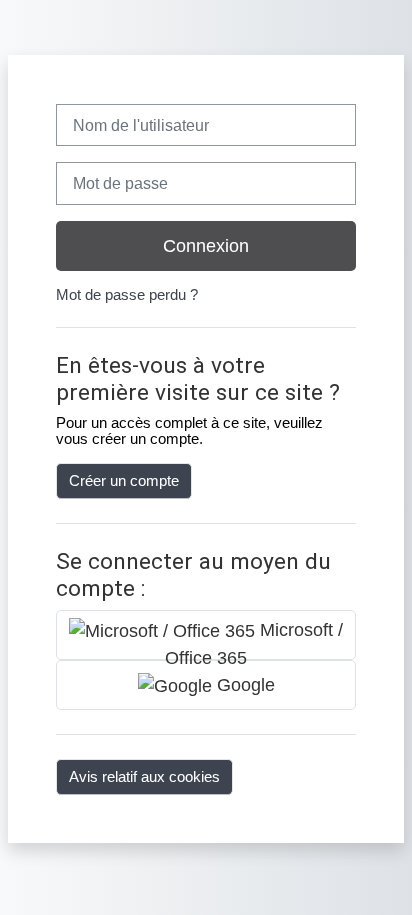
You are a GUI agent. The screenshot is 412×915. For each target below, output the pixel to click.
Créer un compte (124, 481)
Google (243, 685)
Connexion (206, 246)
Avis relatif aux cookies (144, 777)
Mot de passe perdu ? (127, 295)
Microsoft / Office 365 (254, 640)
